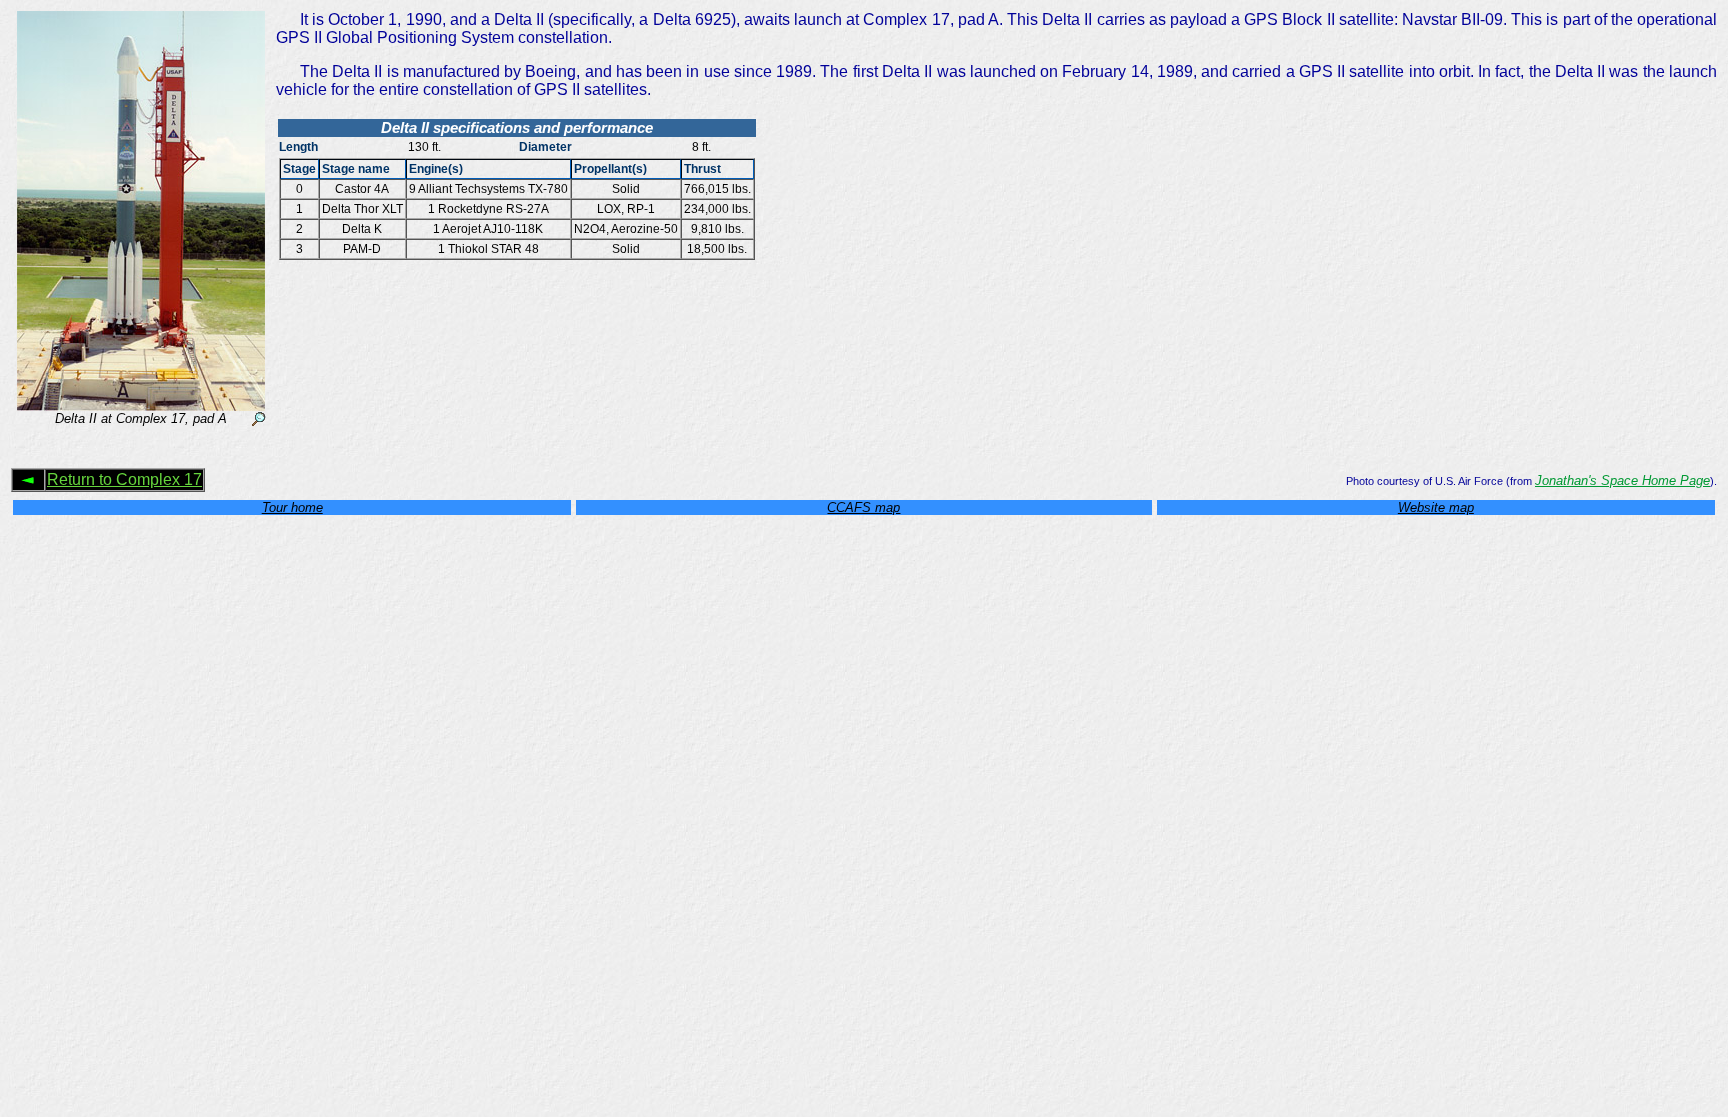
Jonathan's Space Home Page (1622, 480)
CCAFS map (863, 507)
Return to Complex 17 (124, 479)
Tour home (292, 507)
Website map (1436, 507)
